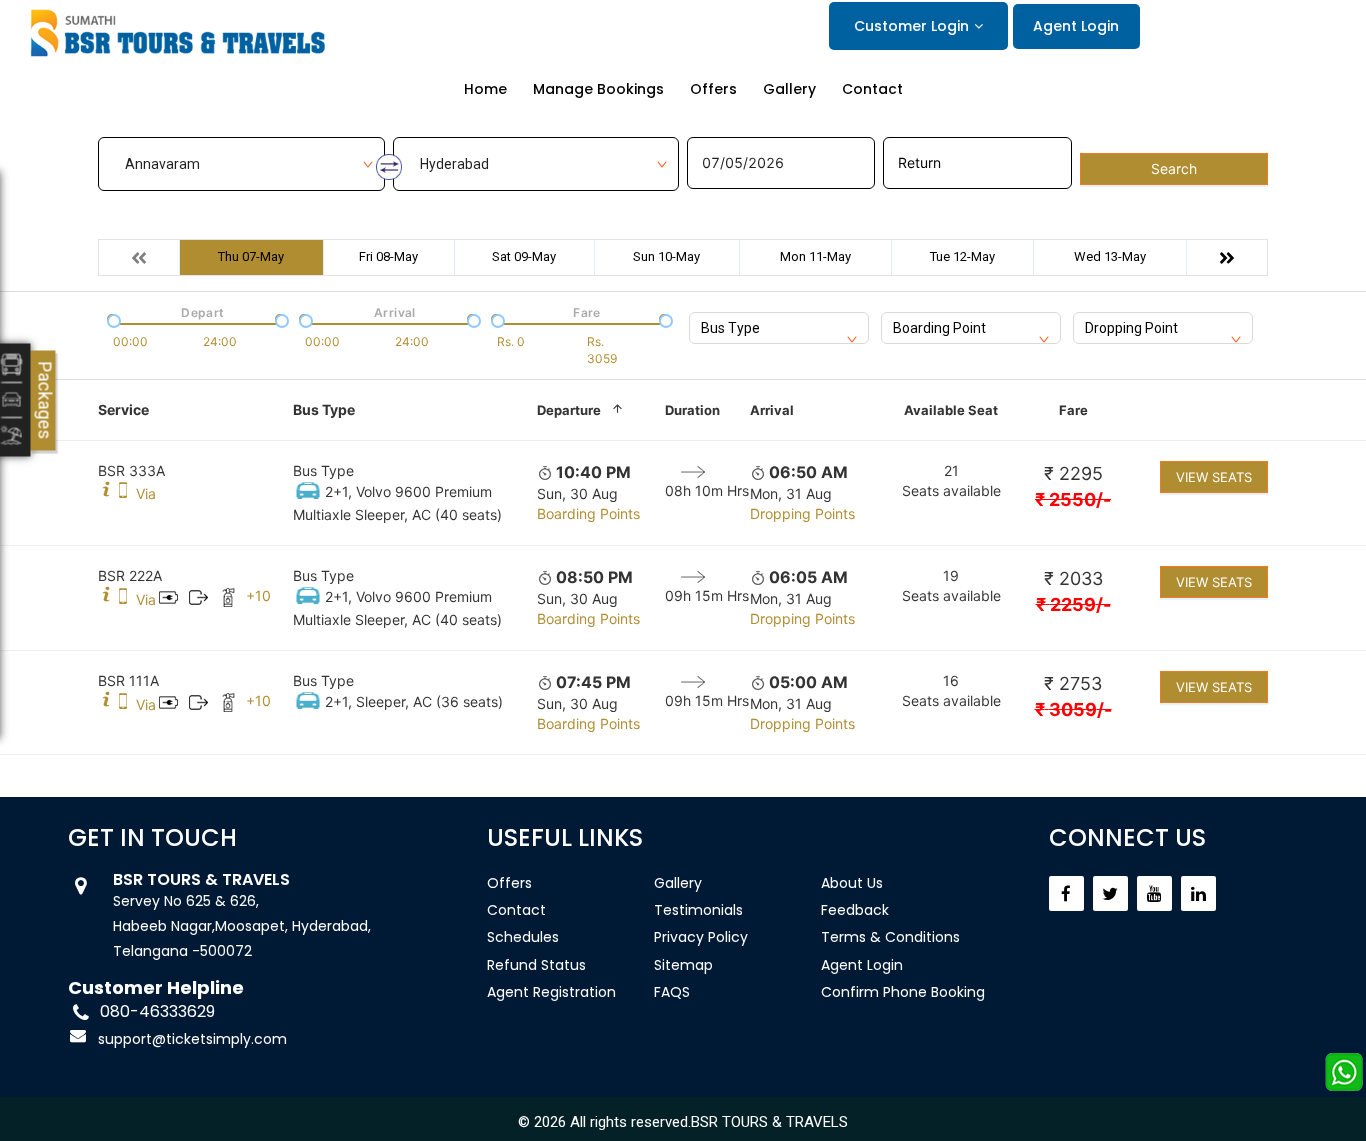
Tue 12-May (962, 256)
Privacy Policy (701, 937)
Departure (569, 410)
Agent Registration (551, 992)
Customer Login (911, 26)
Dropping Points (802, 513)
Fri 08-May (388, 256)
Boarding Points (588, 513)
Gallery (789, 89)
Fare (1073, 410)
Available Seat (951, 410)
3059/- (1073, 709)
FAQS (672, 992)
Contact (872, 89)
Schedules (523, 937)
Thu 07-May (251, 256)
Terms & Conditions (890, 937)
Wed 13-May (1110, 256)
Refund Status (536, 965)
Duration (692, 410)
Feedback (855, 910)
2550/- (1073, 499)
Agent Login (1076, 26)
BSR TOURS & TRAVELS (769, 1122)
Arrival (772, 410)
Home (485, 89)
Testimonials (698, 910)
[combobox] (779, 328)
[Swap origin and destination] (389, 167)
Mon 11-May (815, 256)
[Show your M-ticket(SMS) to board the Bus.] (123, 493)
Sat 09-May (524, 256)
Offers (713, 89)
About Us (852, 883)
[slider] (112, 319)
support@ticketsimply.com (192, 1039)
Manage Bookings (598, 89)
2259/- (1073, 604)
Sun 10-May (666, 256)
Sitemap (683, 965)
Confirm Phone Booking (903, 992)
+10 (258, 595)
